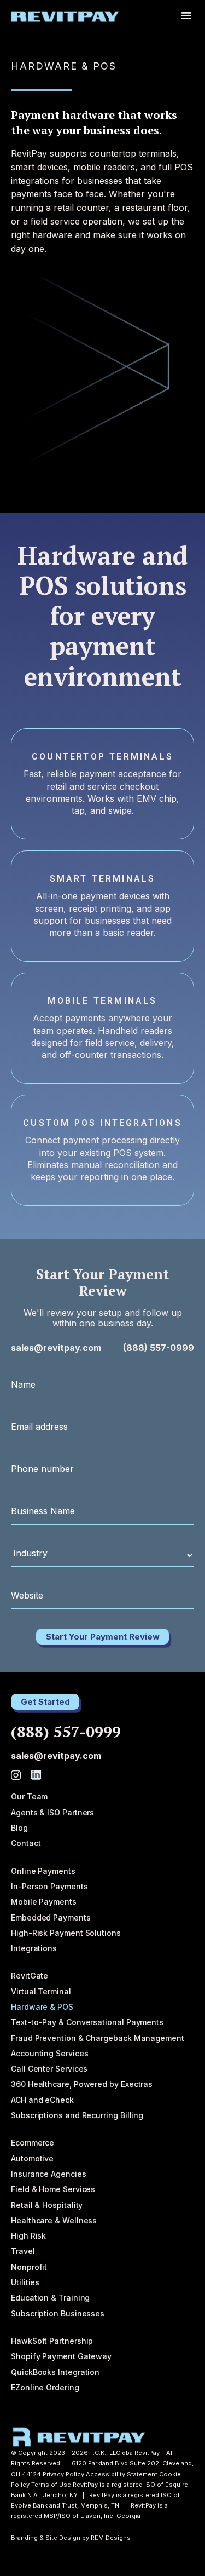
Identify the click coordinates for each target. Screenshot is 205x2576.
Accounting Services (49, 2053)
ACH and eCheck (42, 2100)
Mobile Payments (44, 1902)
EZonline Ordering (45, 2387)
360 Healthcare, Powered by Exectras (82, 2084)
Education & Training (50, 2298)
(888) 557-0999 (159, 1348)
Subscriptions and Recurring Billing (77, 2115)
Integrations (34, 1948)
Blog (19, 1828)
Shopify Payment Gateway (61, 2356)
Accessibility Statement (122, 2474)
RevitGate (30, 1976)
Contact (26, 1843)
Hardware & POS (42, 2007)
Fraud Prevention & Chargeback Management (98, 2038)
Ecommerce (33, 2143)
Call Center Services (49, 2069)
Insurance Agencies (49, 2174)
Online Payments (43, 1871)
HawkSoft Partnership (52, 2341)
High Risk (28, 2236)
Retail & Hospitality (47, 2205)
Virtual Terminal (41, 1991)
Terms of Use (51, 2485)
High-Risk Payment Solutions (66, 1933)
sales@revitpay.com (56, 1348)
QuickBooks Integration (55, 2372)
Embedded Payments (51, 1917)
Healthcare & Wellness (54, 2220)
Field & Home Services (53, 2189)
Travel (23, 2251)
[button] (186, 16)
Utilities (25, 2282)
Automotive (32, 2158)
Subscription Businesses (58, 2313)
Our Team (29, 1796)
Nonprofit (29, 2267)
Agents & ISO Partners (52, 1812)
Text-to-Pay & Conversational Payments (87, 2022)
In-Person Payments (49, 1886)
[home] (65, 16)
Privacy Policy (63, 2474)
